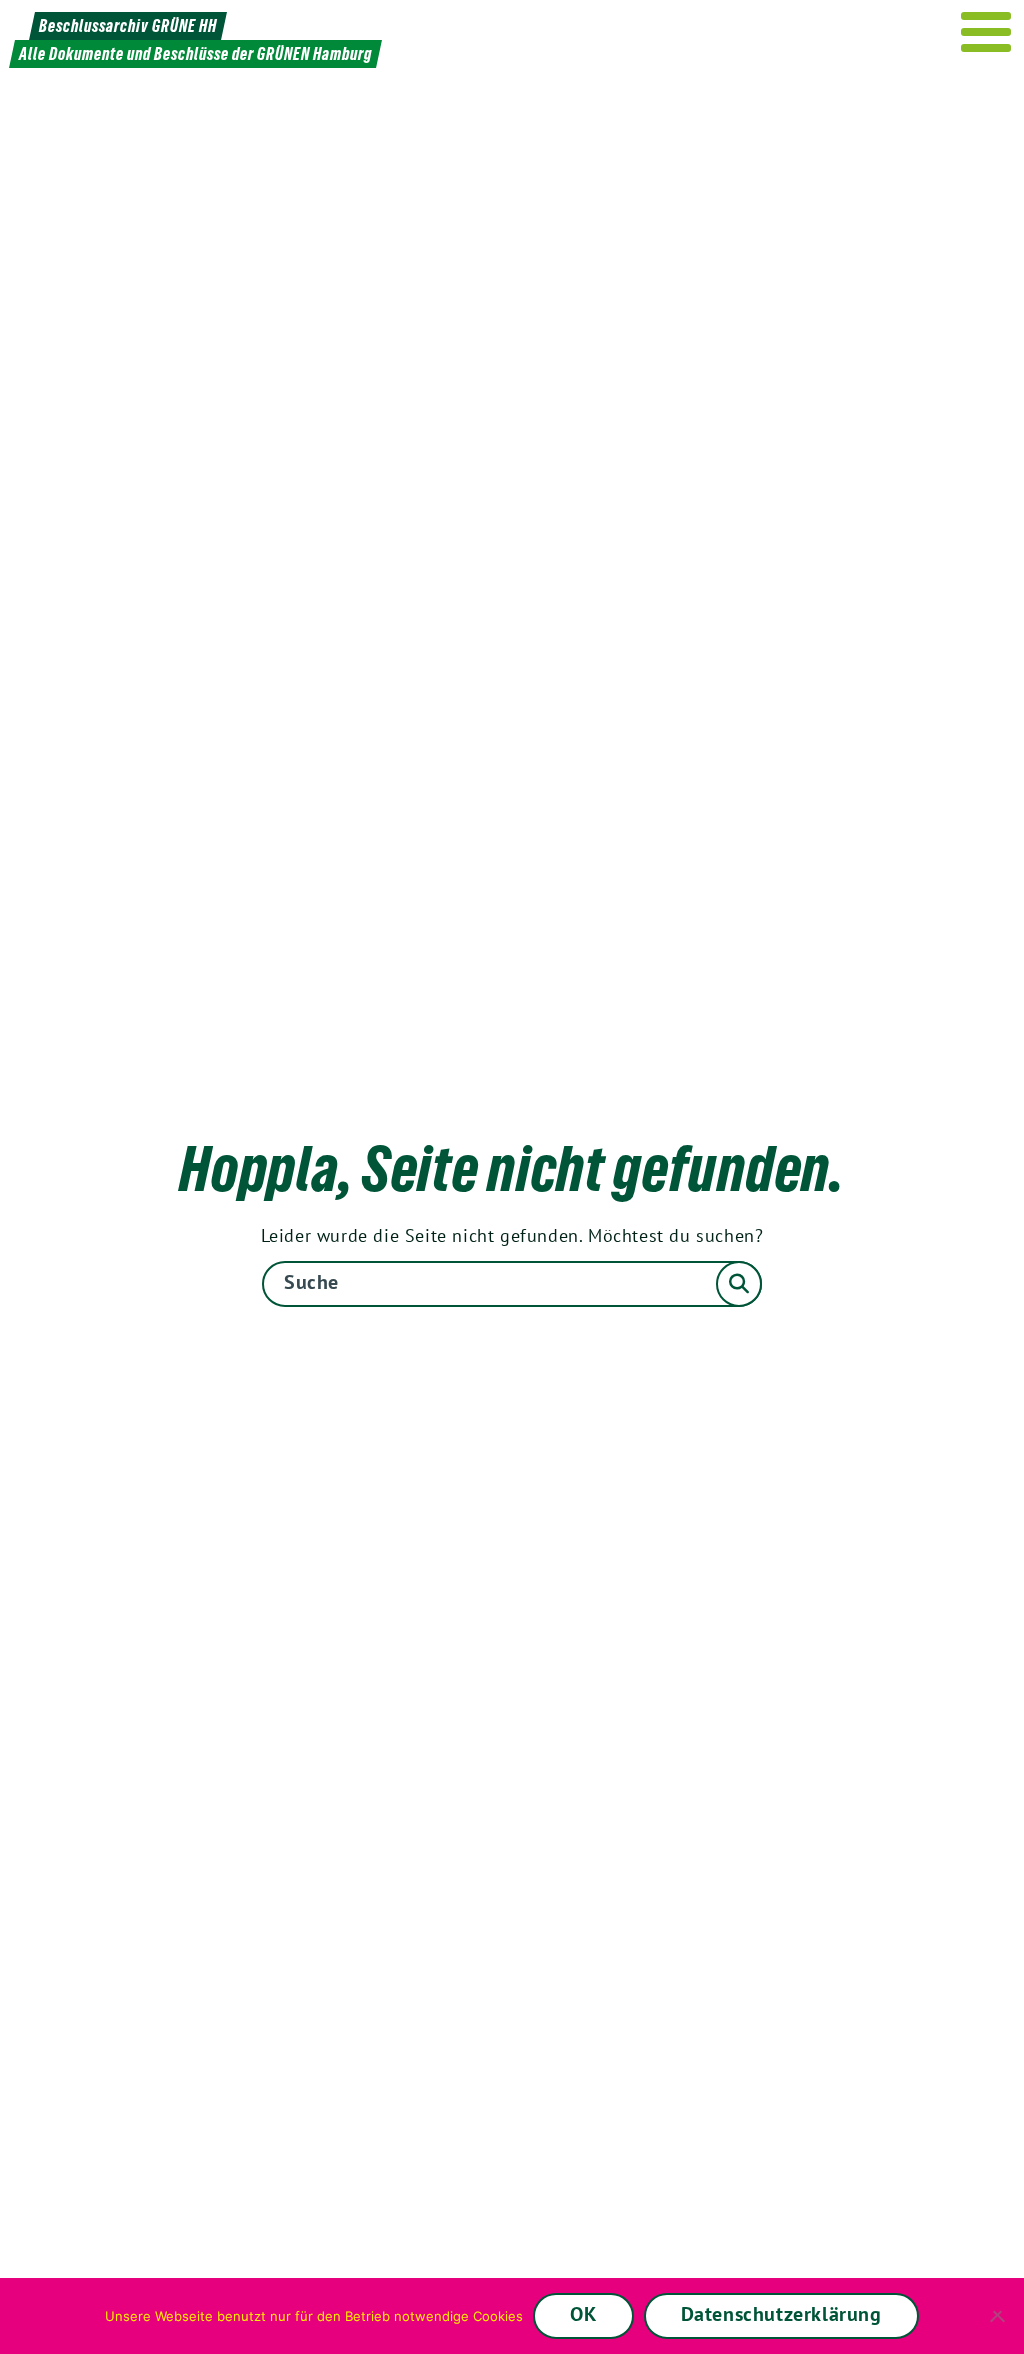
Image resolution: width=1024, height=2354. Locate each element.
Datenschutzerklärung (781, 2314)
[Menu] (986, 32)
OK (583, 2314)
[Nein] (999, 2316)
